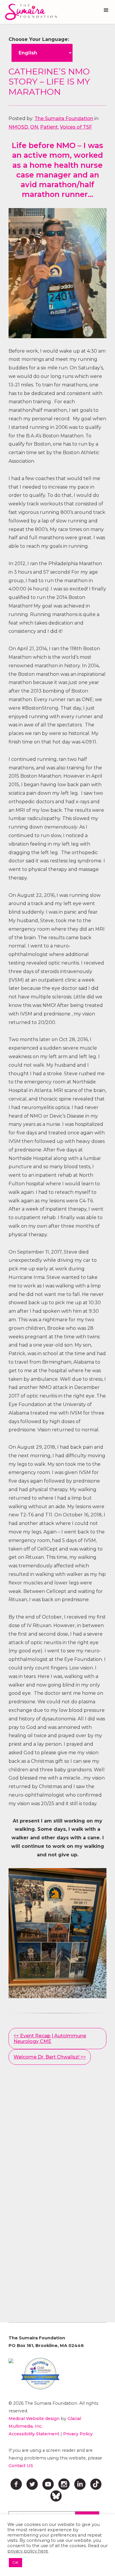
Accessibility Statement (34, 2434)
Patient (49, 127)
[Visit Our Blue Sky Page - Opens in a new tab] (56, 2496)
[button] (106, 10)
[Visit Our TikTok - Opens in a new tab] (96, 2484)
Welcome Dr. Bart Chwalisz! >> (50, 2057)
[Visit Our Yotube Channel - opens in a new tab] (48, 2484)
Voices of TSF (76, 127)
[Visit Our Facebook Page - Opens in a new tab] (16, 2484)
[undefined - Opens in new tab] (11, 2361)
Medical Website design (34, 2419)
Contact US (21, 2466)
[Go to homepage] (29, 12)
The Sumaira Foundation (64, 118)
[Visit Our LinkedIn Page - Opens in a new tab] (80, 2484)
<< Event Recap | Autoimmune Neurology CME (50, 2039)
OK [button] (15, 2562)
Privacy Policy (78, 2434)
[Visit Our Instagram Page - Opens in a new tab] (64, 2484)
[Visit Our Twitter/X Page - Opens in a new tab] (32, 2484)
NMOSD (18, 127)
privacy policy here (28, 2551)
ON (34, 127)
